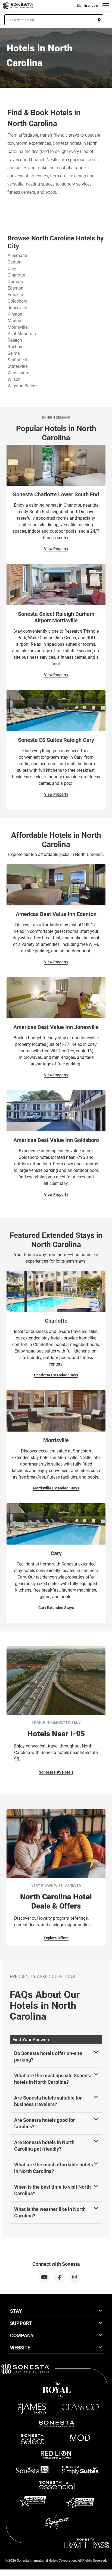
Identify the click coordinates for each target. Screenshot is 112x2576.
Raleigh (15, 340)
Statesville (18, 366)
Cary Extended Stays (56, 1608)
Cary (12, 269)
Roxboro (16, 347)
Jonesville (17, 308)
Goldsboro (18, 301)
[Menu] (106, 6)
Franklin (15, 295)
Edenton (15, 288)
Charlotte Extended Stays (56, 1375)
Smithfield (17, 360)
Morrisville (18, 327)
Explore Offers (56, 1938)
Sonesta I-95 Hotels (56, 1772)
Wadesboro (18, 373)
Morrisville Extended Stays (56, 1488)
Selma (14, 353)
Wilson (14, 379)
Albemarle (17, 255)
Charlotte (16, 275)
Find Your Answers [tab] (32, 2040)
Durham (15, 282)
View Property (56, 549)
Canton (15, 262)
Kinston (15, 314)
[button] (54, 20)
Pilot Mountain (22, 334)
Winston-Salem (22, 386)
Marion (14, 321)
